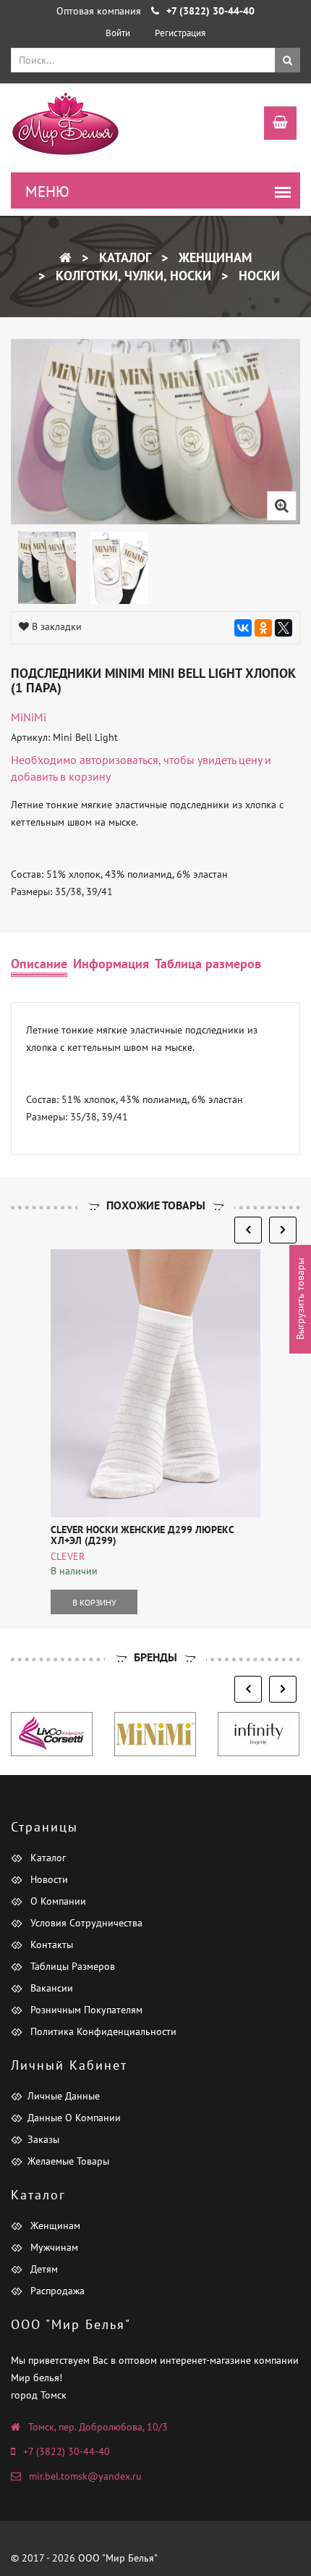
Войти (118, 33)
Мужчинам (53, 2247)
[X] (284, 628)
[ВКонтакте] (243, 628)
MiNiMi (29, 717)
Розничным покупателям (85, 2010)
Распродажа (56, 2291)
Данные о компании (74, 2118)
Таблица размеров (208, 964)
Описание (39, 964)
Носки (257, 276)
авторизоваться (119, 760)
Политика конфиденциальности (102, 2031)
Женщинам (213, 257)
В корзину (94, 1602)
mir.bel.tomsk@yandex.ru (85, 2476)
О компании (57, 1901)
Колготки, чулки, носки (132, 276)
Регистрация (180, 33)
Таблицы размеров (71, 1966)
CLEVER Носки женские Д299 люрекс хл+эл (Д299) (142, 1535)
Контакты (50, 1944)
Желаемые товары (68, 2161)
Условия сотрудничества (85, 1923)
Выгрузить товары (300, 1299)
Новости (48, 1879)
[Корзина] (273, 125)
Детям (43, 2269)
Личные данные (64, 2096)
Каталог (123, 257)
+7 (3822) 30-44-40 (67, 2451)
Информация (111, 964)
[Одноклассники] (263, 628)
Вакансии (50, 1988)
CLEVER (68, 1556)
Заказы (43, 2139)
